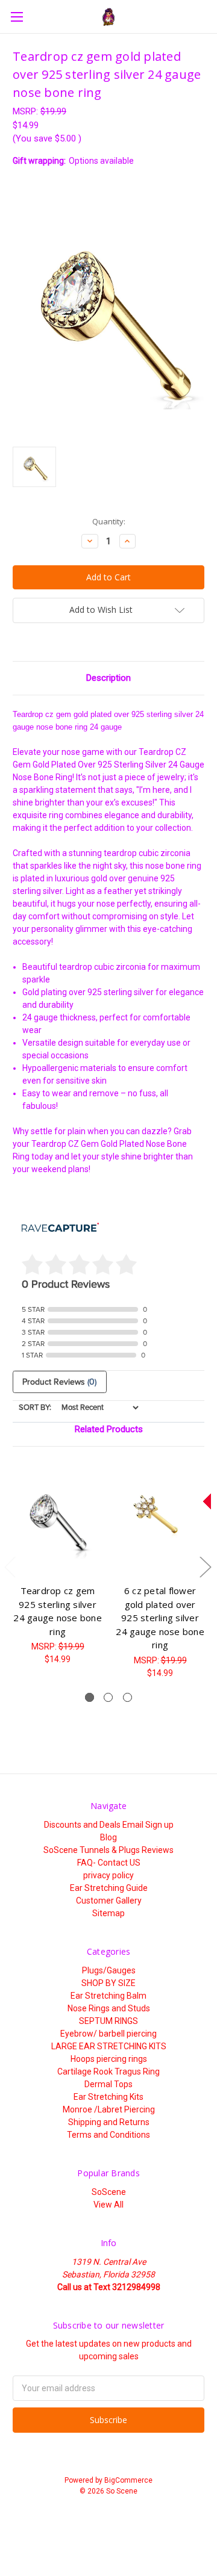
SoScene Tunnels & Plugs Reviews (108, 1850)
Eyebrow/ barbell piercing (108, 2034)
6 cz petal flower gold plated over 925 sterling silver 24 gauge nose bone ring (160, 1618)
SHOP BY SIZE (108, 1983)
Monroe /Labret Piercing (109, 2109)
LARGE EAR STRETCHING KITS (109, 2046)
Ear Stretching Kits (108, 2097)
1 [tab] (90, 1697)
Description (108, 678)
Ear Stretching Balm (108, 1996)
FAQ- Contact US (109, 1863)
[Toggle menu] (17, 17)
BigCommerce (128, 2480)
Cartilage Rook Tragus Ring (108, 2072)
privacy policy (108, 1875)
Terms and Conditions (108, 2135)
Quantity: (109, 521)
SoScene (109, 2192)
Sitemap (108, 1913)
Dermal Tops (108, 2084)
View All (108, 2205)
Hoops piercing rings (109, 2059)
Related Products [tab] (109, 1429)
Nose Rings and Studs (109, 2008)
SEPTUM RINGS (108, 2021)
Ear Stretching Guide (109, 1888)
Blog (108, 1837)
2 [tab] (108, 1697)
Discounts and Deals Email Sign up (109, 1825)
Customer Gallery (109, 1901)
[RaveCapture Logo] (60, 1228)
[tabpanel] (58, 1563)
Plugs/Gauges (109, 1970)
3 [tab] (127, 1697)
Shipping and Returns (109, 2122)
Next (205, 1567)
